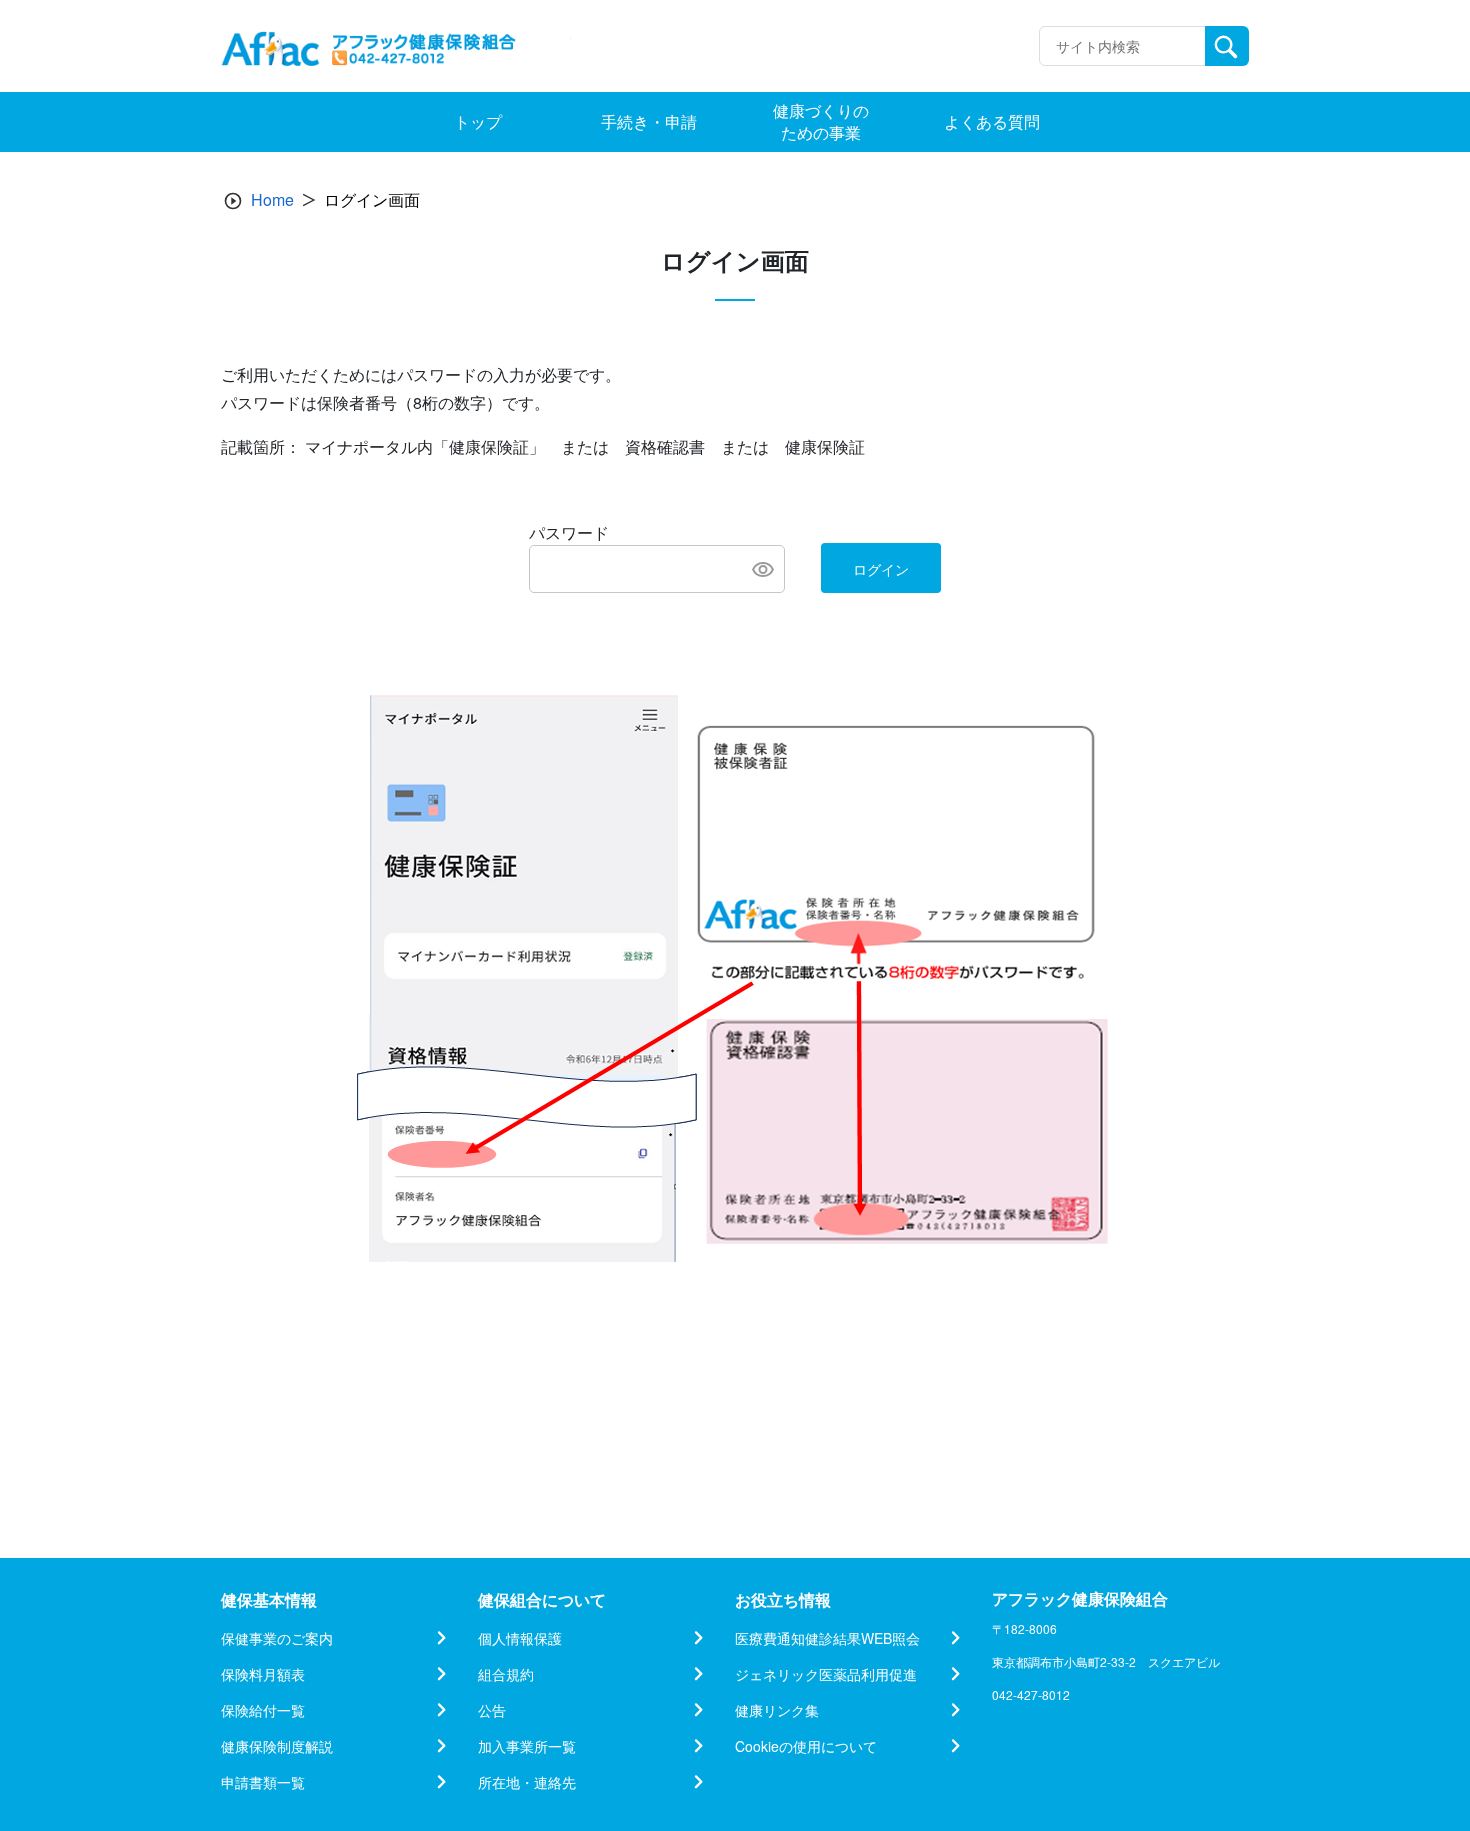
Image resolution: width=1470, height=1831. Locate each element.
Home (272, 199)
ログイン (881, 569)
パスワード (569, 532)
